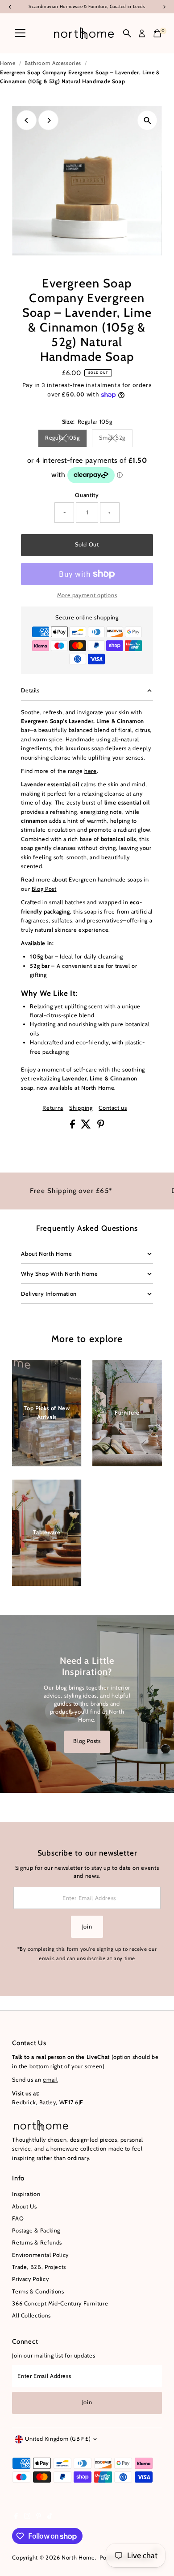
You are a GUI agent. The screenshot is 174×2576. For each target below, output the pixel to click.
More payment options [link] (87, 595)
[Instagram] (27, 2517)
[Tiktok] (50, 2517)
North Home (78, 2558)
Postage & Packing (36, 2230)
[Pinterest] (39, 2517)
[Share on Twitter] (87, 1126)
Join (87, 1927)
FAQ (18, 2218)
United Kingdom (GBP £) (58, 2439)
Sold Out (87, 544)
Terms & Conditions (38, 2291)
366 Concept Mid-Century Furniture (60, 2303)
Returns (53, 1108)
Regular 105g (66, 439)
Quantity (87, 495)
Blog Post (44, 889)
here (91, 771)
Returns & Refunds (37, 2242)
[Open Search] (127, 33)
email (50, 2080)
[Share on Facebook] (73, 1126)
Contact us (113, 1108)
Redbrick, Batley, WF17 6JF (48, 2102)
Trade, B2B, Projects (39, 2267)
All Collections (31, 2315)
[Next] (48, 120)
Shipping (81, 1108)
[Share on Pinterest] (101, 1126)
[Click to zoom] (147, 120)
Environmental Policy (40, 2255)
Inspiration (26, 2194)
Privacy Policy (30, 2279)
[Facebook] (16, 2517)
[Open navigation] (20, 33)
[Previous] (27, 120)
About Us (24, 2206)
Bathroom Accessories (53, 63)
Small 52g (116, 439)
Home (8, 63)
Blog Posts (87, 1741)
